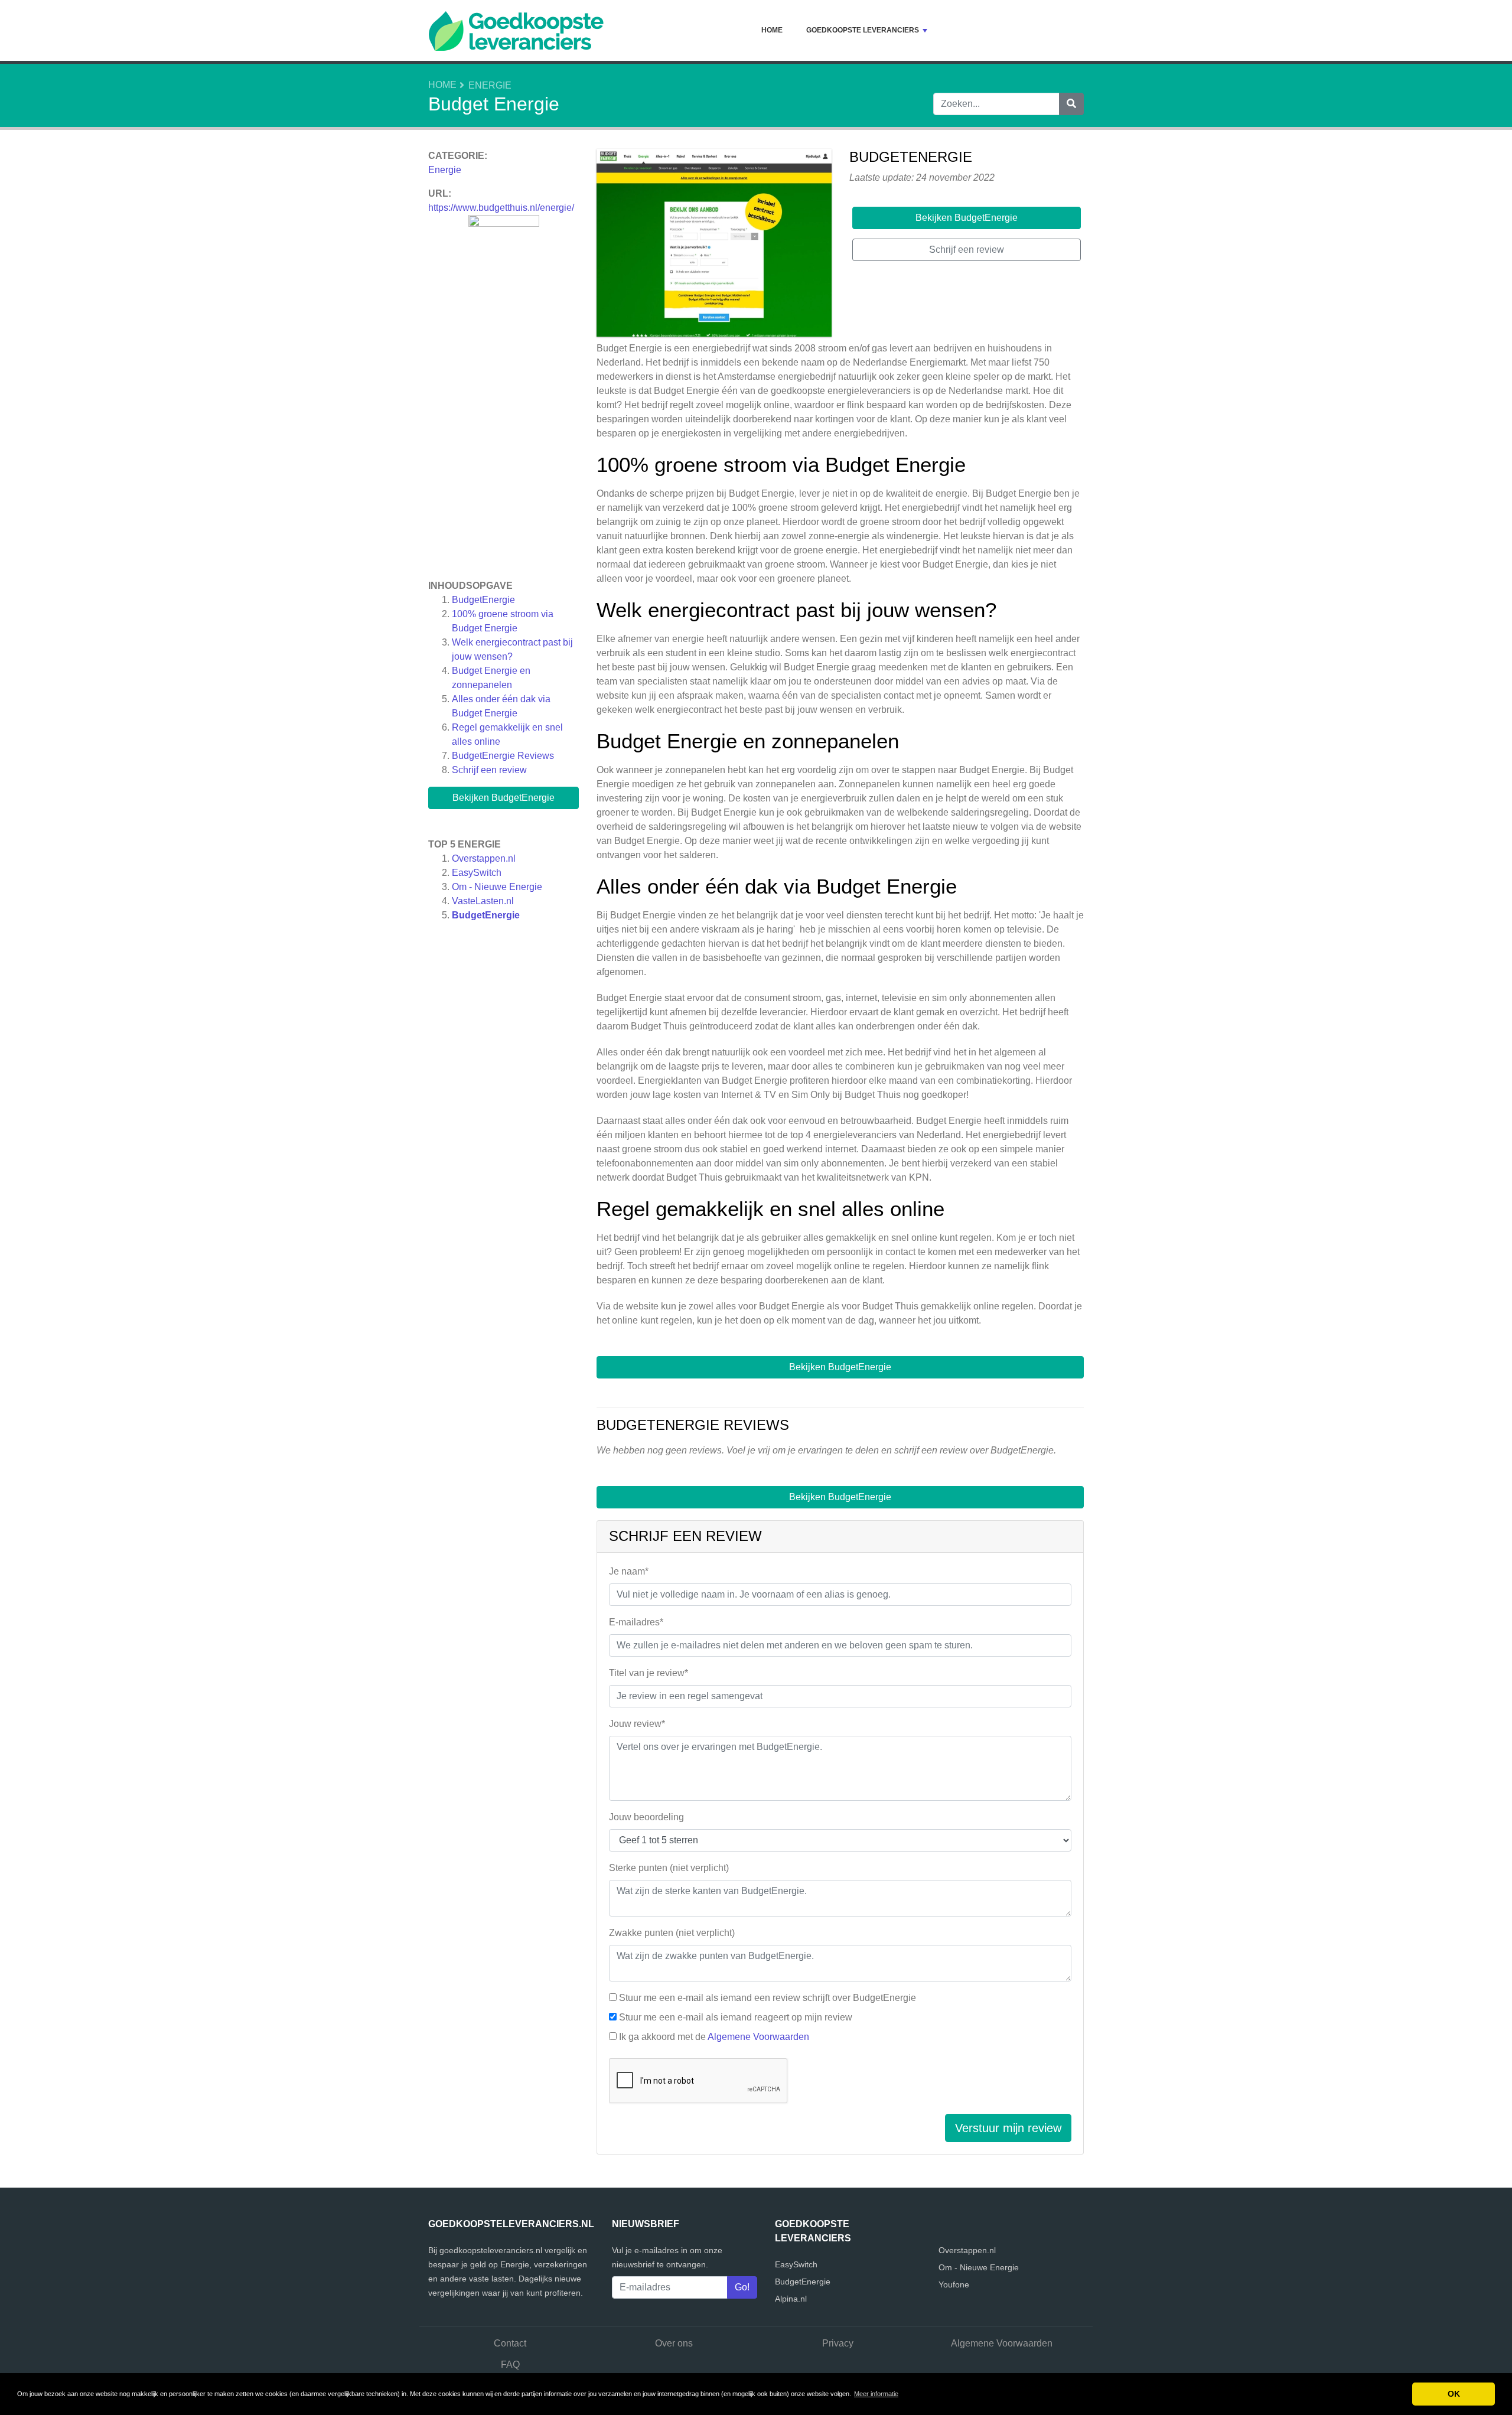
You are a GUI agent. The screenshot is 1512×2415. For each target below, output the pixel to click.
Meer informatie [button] (876, 2394)
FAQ (510, 2365)
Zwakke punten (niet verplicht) (672, 1933)
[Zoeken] (1071, 104)
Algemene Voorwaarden (758, 2037)
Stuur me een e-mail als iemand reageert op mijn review (736, 2017)
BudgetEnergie (483, 600)
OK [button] (1454, 2394)
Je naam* (629, 1571)
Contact (510, 2343)
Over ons (674, 2343)
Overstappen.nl (484, 858)
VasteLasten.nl (483, 901)
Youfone (954, 2284)
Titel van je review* (649, 1673)
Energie (490, 85)
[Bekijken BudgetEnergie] (714, 245)
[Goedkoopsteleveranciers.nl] (516, 30)
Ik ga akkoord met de (714, 2037)
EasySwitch (477, 873)
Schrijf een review (489, 770)
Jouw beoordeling (646, 1817)
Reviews (503, 756)
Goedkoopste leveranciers (863, 30)
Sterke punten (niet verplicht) (669, 1868)
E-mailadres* (636, 1622)
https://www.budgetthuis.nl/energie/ (501, 208)
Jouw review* (637, 1724)
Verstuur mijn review (1008, 2128)
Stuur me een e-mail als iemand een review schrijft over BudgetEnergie (768, 1998)
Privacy (838, 2343)
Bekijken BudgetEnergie (504, 798)
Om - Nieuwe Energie (497, 887)
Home (772, 30)
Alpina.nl (791, 2299)
